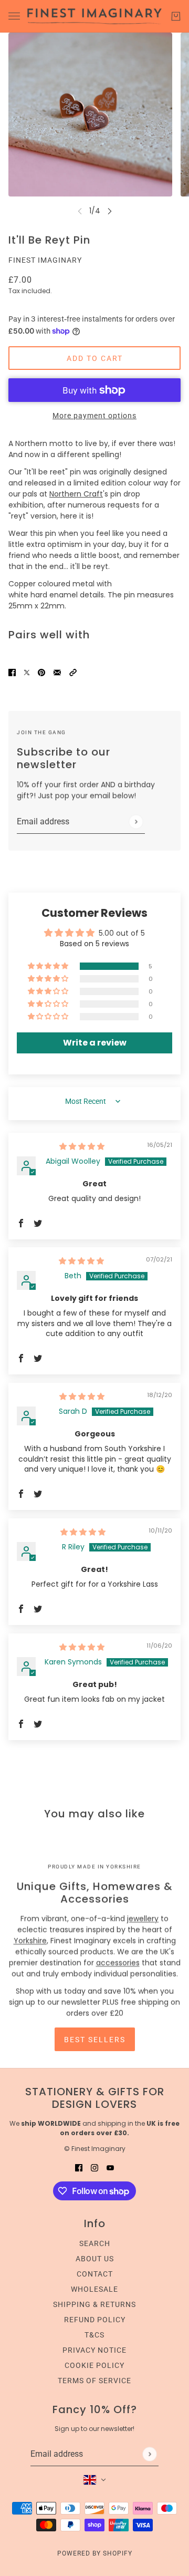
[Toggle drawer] (14, 16)
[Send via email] (57, 672)
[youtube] (110, 2168)
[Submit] (136, 821)
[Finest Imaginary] (94, 16)
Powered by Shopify (95, 2553)
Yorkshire (30, 1941)
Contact (95, 2274)
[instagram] (94, 2168)
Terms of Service (94, 2381)
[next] (110, 211)
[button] (73, 672)
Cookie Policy (94, 2365)
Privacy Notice (94, 2350)
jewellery (143, 1919)
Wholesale (94, 2289)
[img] (82, 1146)
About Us (95, 2259)
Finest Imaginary (45, 260)
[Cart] (176, 16)
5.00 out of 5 (122, 933)
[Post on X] (27, 672)
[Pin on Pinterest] (41, 672)
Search (95, 2243)
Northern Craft (76, 494)
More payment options (94, 416)
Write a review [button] (95, 1043)
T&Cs (94, 2335)
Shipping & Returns (94, 2304)
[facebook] (79, 2168)
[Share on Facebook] (12, 672)
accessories (118, 1963)
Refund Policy (95, 2320)
